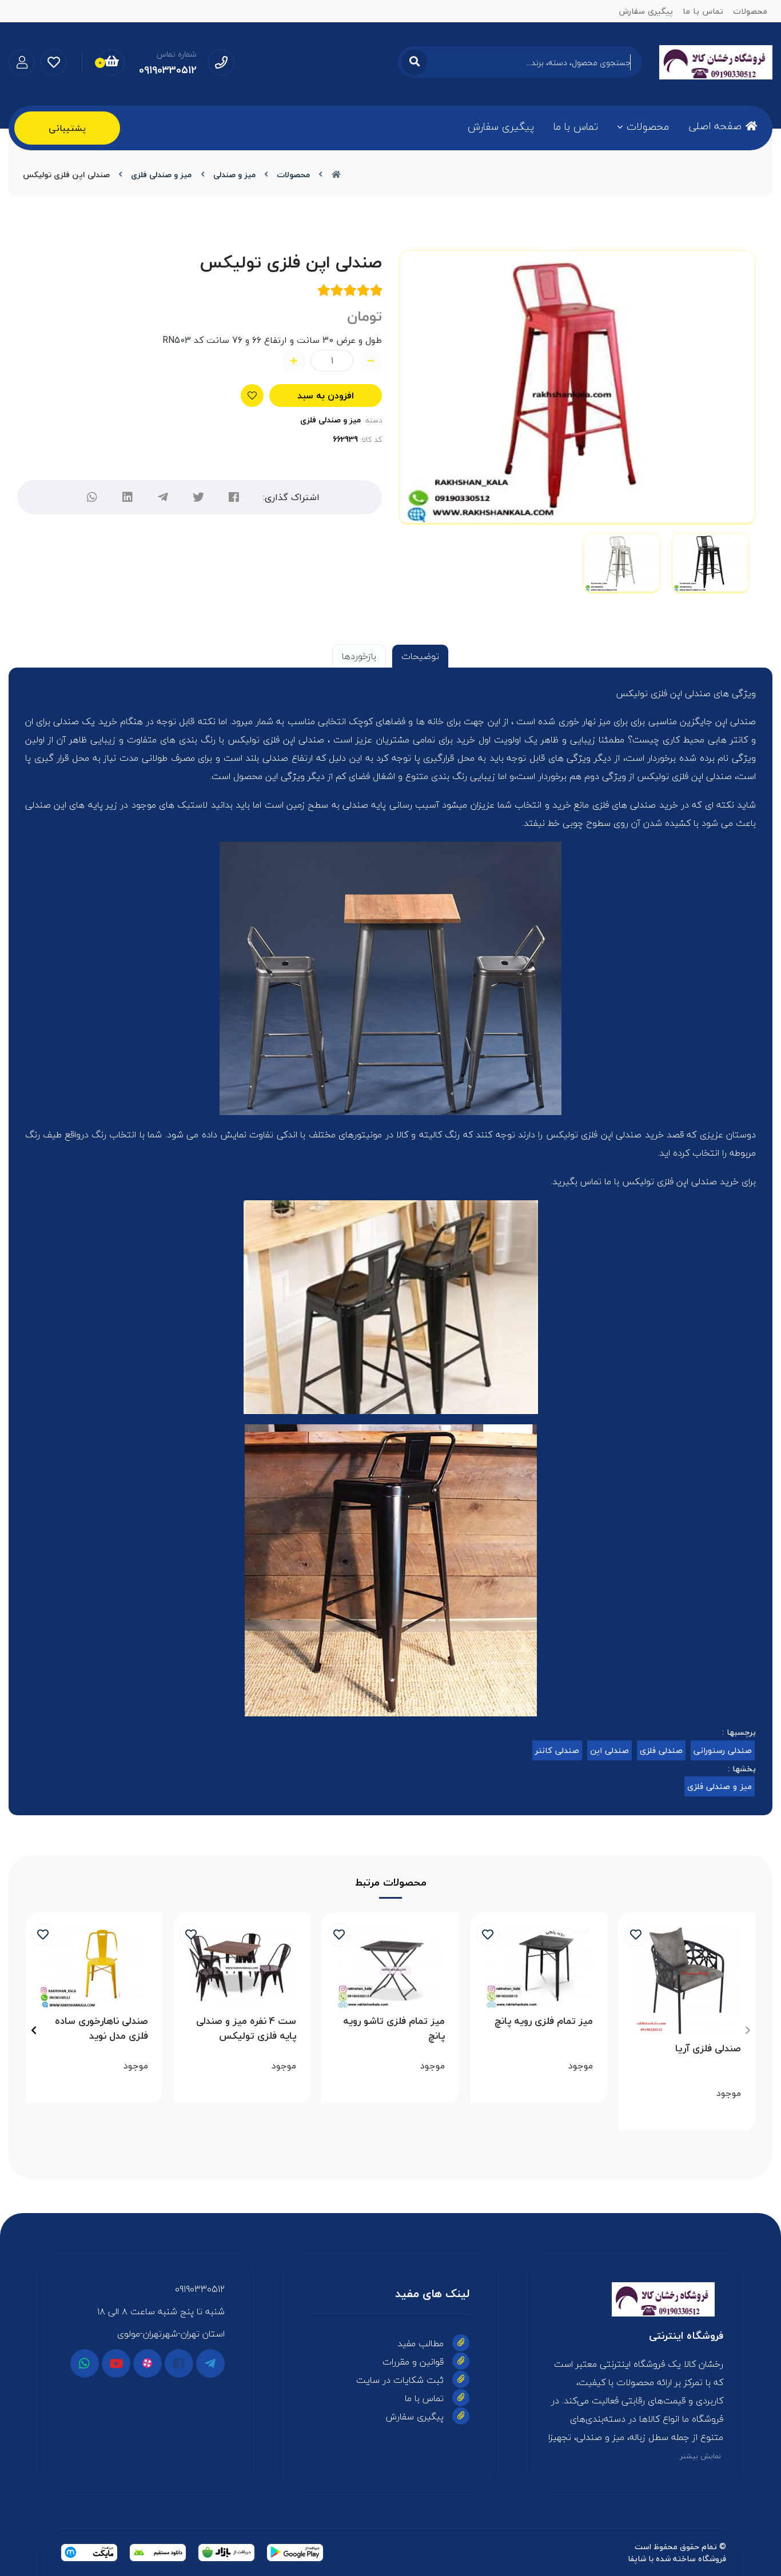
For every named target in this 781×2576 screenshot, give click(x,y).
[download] (158, 2553)
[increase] (293, 361)
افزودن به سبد (326, 396)
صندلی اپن (609, 1750)
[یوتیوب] (116, 2363)
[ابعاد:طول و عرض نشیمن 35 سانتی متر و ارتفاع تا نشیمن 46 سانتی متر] (94, 1968)
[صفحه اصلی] (336, 175)
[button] (748, 2030)
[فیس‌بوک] (234, 497)
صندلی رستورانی (723, 1750)
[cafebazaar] (226, 2553)
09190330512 (200, 2289)
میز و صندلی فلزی (161, 175)
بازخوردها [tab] (359, 656)
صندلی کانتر (557, 1750)
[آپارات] (148, 2363)
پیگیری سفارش (501, 127)
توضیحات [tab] (420, 656)
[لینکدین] (127, 497)
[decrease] (370, 361)
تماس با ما (576, 127)
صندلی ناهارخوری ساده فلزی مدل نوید (101, 2028)
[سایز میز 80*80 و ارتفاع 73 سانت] (242, 1968)
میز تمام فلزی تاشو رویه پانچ (394, 2028)
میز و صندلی (234, 175)
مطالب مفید (421, 2343)
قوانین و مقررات (413, 2362)
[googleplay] (295, 2553)
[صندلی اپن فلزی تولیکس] (635, 2299)
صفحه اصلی (715, 126)
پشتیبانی (67, 128)
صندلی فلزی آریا (708, 2049)
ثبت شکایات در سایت (400, 2380)
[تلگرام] (163, 497)
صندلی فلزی (661, 1750)
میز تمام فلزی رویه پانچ (544, 2021)
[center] (414, 62)
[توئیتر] (198, 497)
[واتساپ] (92, 497)
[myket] (89, 2553)
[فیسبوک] (179, 2363)
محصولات (648, 127)
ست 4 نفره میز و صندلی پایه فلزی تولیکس (246, 2028)
